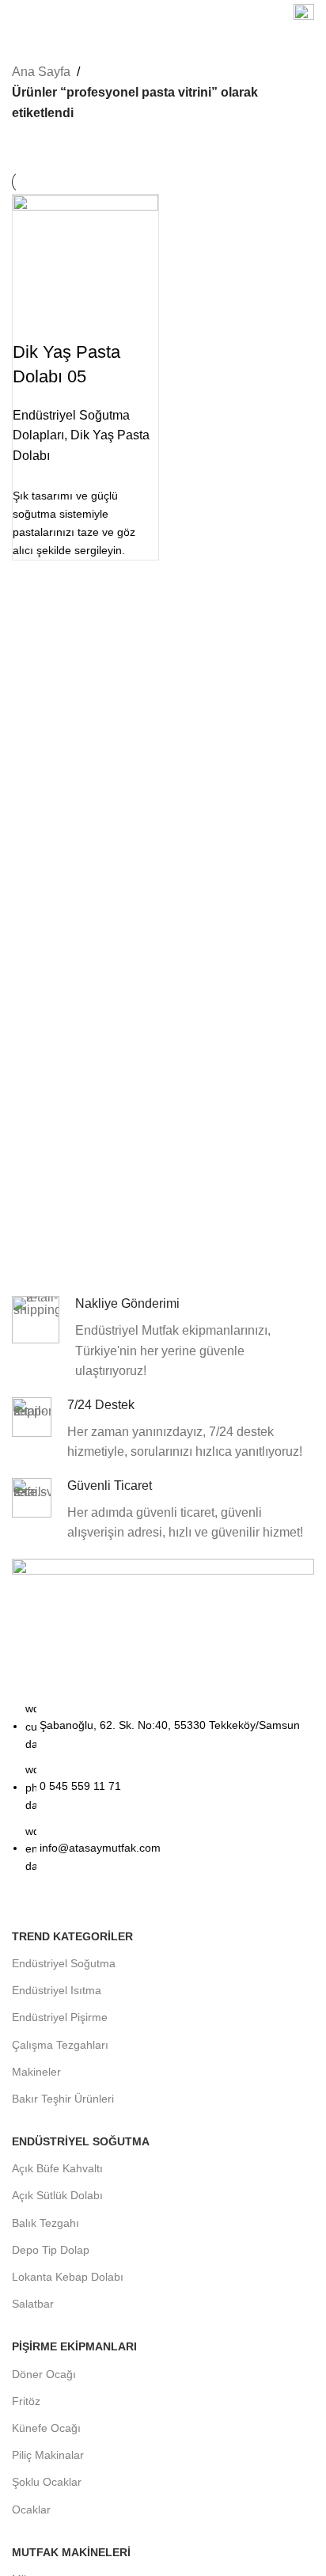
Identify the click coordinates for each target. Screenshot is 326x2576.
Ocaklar (31, 2510)
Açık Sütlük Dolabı (57, 2195)
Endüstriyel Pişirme (60, 2017)
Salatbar (33, 2304)
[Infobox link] (304, 16)
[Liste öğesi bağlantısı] (163, 1795)
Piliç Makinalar (48, 2455)
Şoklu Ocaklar (47, 2482)
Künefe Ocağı (46, 2428)
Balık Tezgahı (45, 2223)
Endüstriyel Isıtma (57, 1990)
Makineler (36, 2072)
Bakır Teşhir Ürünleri (63, 2099)
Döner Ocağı (44, 2374)
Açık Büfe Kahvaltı (57, 2168)
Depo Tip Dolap (51, 2250)
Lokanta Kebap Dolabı (68, 2277)
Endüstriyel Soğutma (64, 1963)
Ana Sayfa (41, 72)
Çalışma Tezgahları (60, 2045)
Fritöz (26, 2401)
